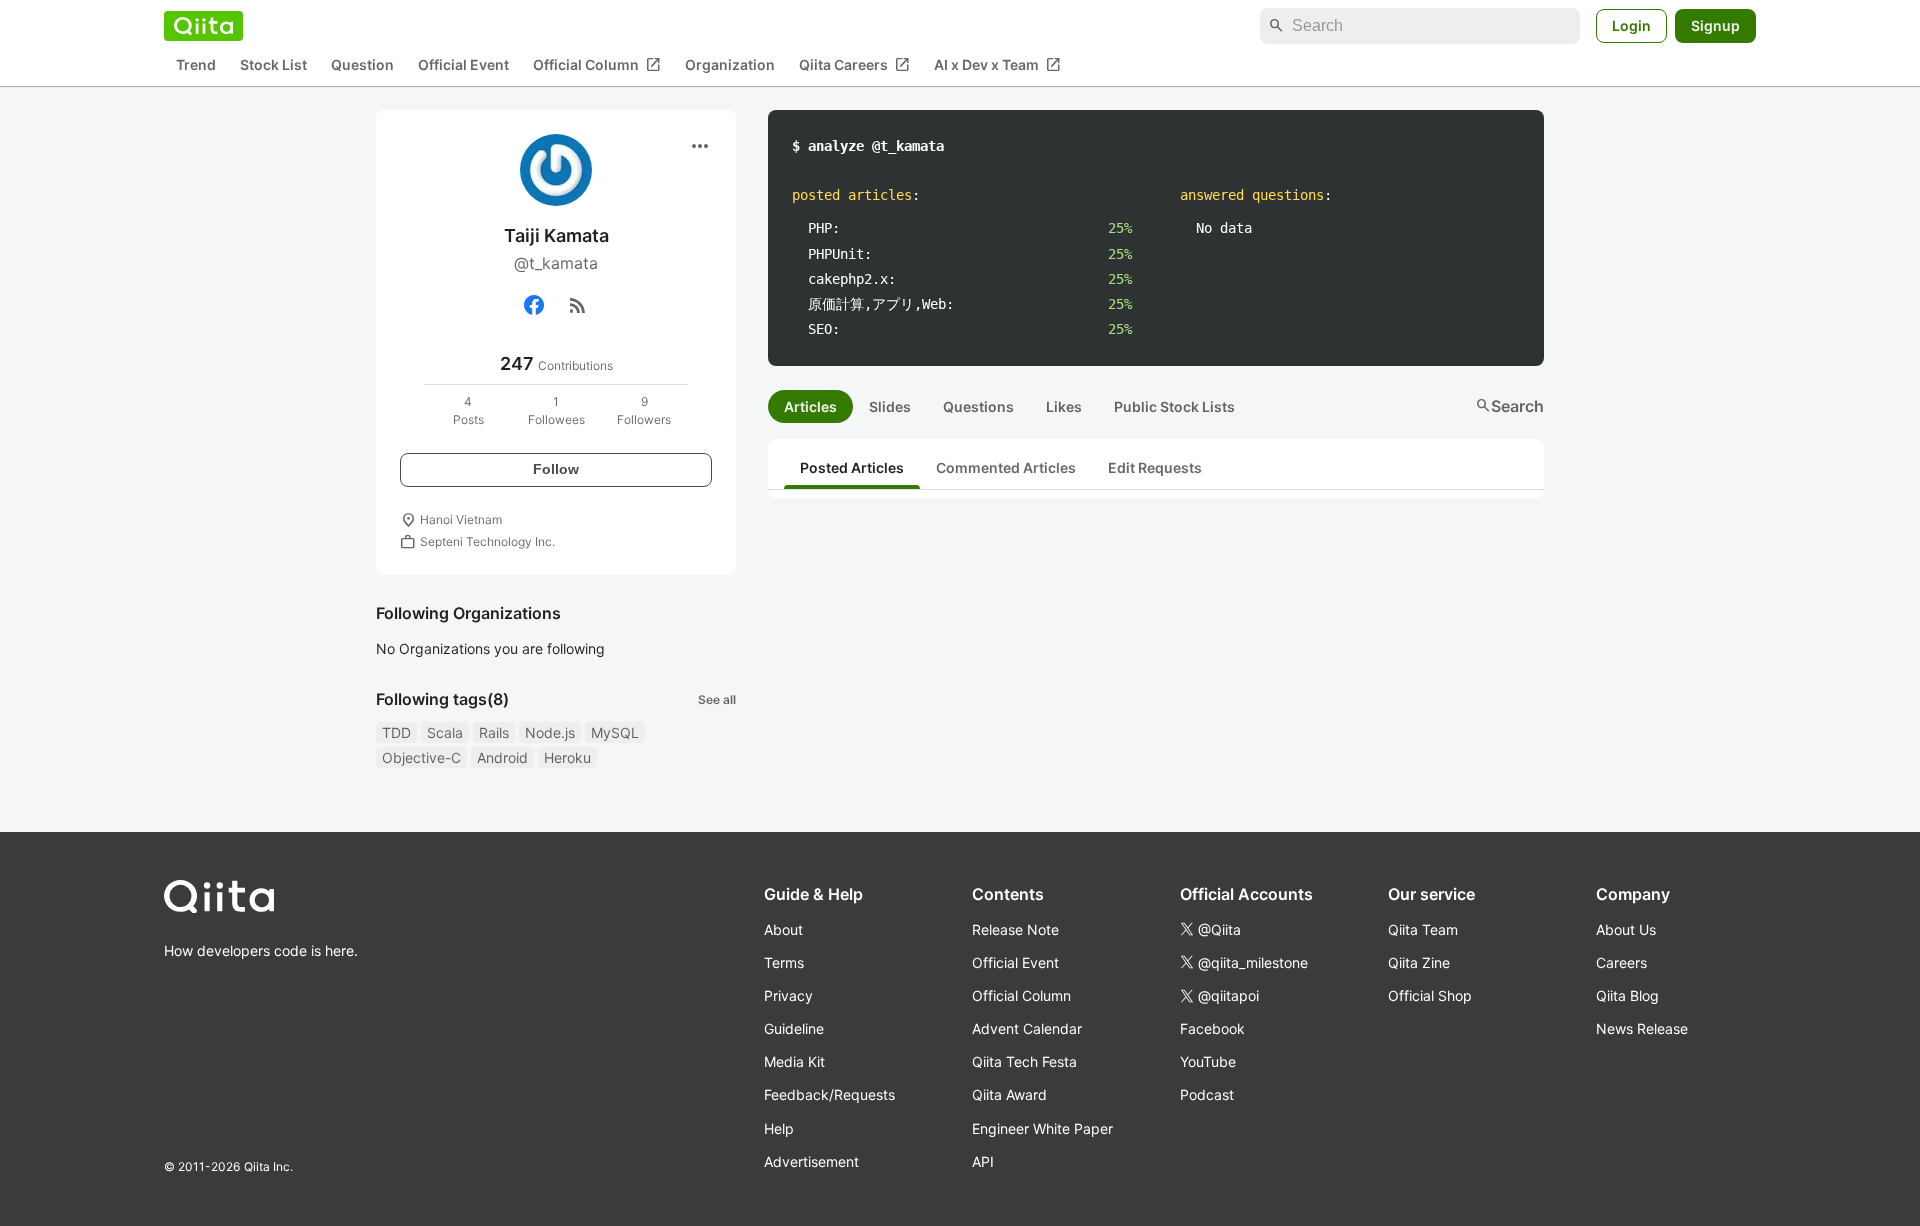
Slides (890, 406)
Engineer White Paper (1042, 1128)
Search (1509, 406)
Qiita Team (1423, 929)
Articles (810, 406)
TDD (396, 732)
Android (502, 757)
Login (1631, 25)
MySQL (615, 732)
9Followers (644, 410)
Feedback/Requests (829, 1094)
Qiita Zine (1419, 962)
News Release (1642, 1028)
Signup (1715, 25)
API (983, 1161)
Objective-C (421, 757)
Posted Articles (852, 467)
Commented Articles (1006, 467)
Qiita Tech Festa (1024, 1061)
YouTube (1208, 1061)
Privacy (788, 995)
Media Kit (794, 1061)
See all (717, 699)
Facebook (1212, 1028)
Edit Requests (1155, 467)
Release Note (1015, 929)
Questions (978, 406)
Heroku (567, 757)
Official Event (463, 65)
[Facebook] (534, 305)
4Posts (468, 410)
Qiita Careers (854, 65)
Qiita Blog (1627, 995)
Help (779, 1128)
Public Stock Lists (1174, 406)
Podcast (1207, 1094)
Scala (445, 732)
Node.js (550, 732)
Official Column (597, 65)
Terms (784, 962)
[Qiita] (203, 26)
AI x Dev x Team (997, 65)
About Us (1626, 929)
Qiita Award (1009, 1094)
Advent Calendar (1027, 1028)
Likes (1064, 406)
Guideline (794, 1028)
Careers (1621, 962)
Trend (196, 65)
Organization (730, 65)
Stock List (273, 65)
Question (362, 65)
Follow (556, 469)
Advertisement (811, 1161)
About (783, 929)
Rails (494, 732)
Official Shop (1430, 995)
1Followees (556, 410)
